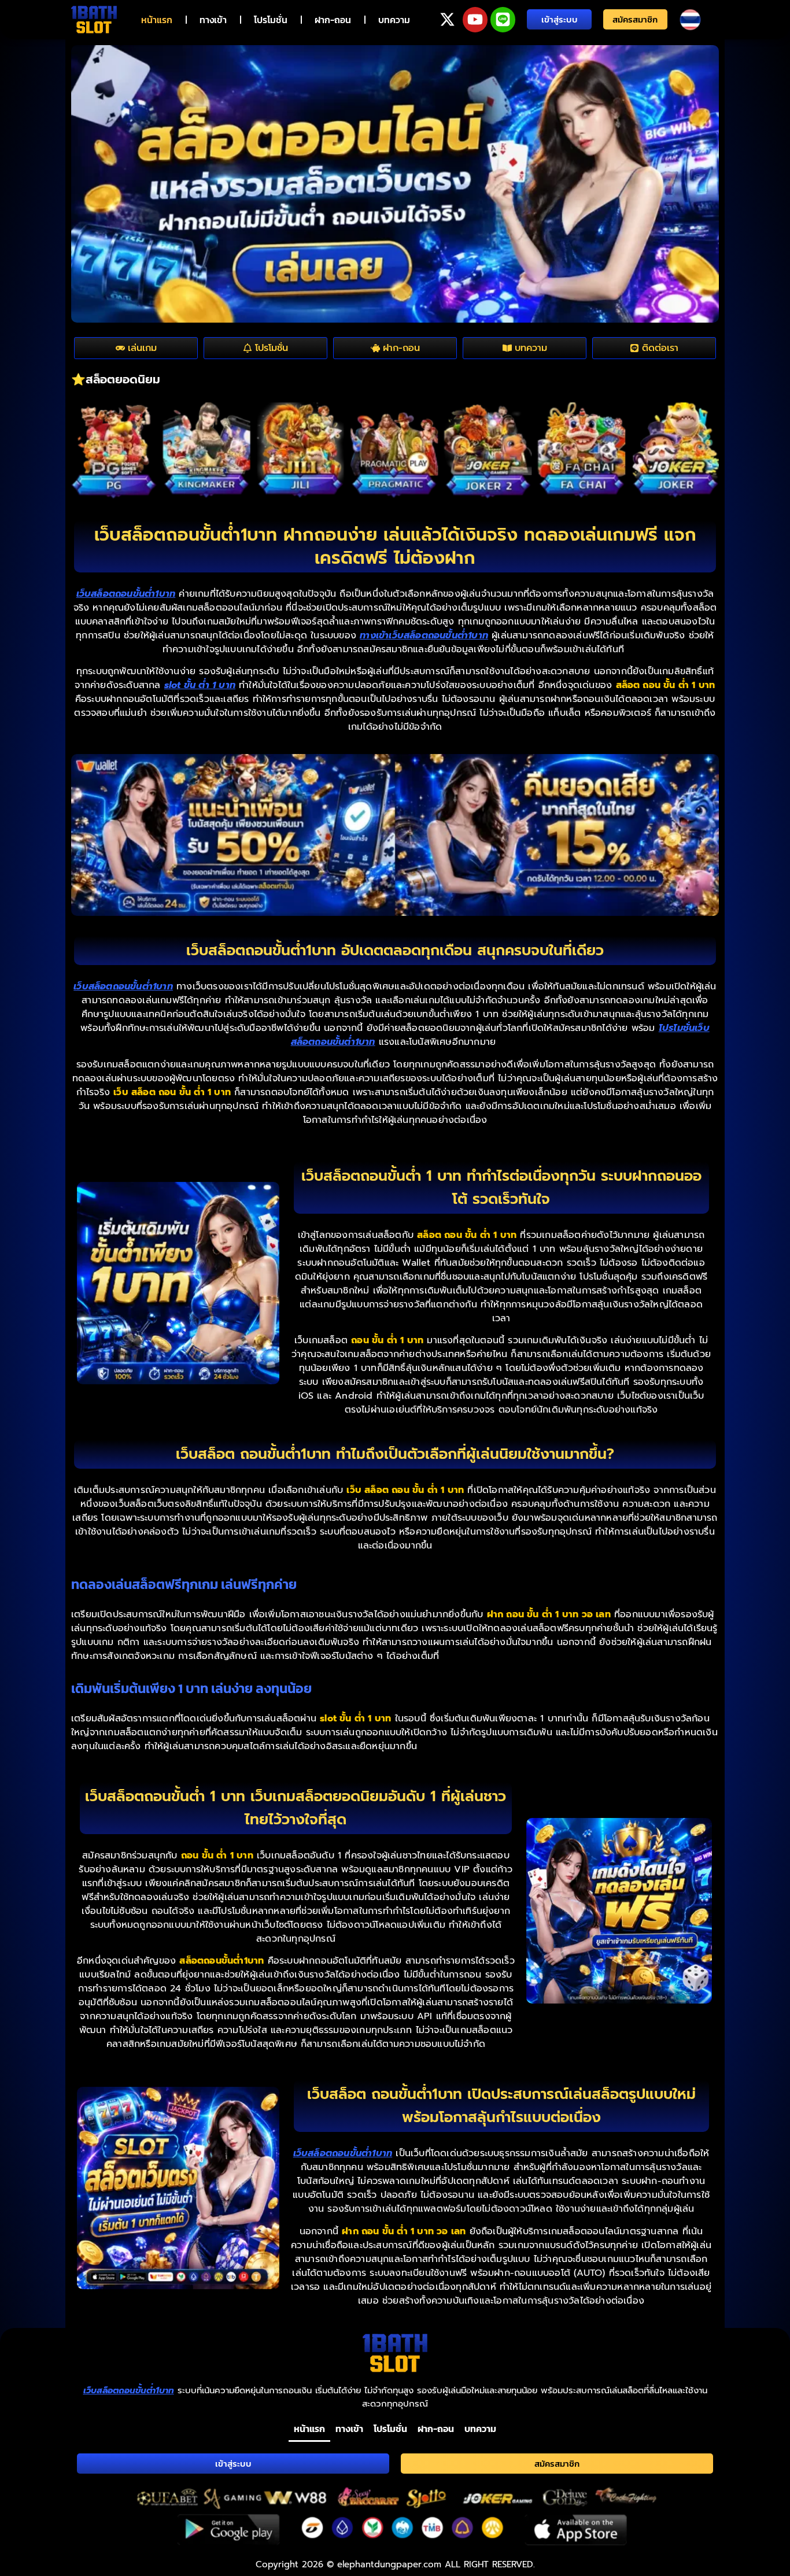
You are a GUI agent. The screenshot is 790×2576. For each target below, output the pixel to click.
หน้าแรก (157, 20)
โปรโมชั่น (271, 20)
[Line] (503, 19)
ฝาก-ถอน (333, 20)
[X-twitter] (447, 19)
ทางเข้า (213, 20)
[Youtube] (475, 19)
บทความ (394, 20)
